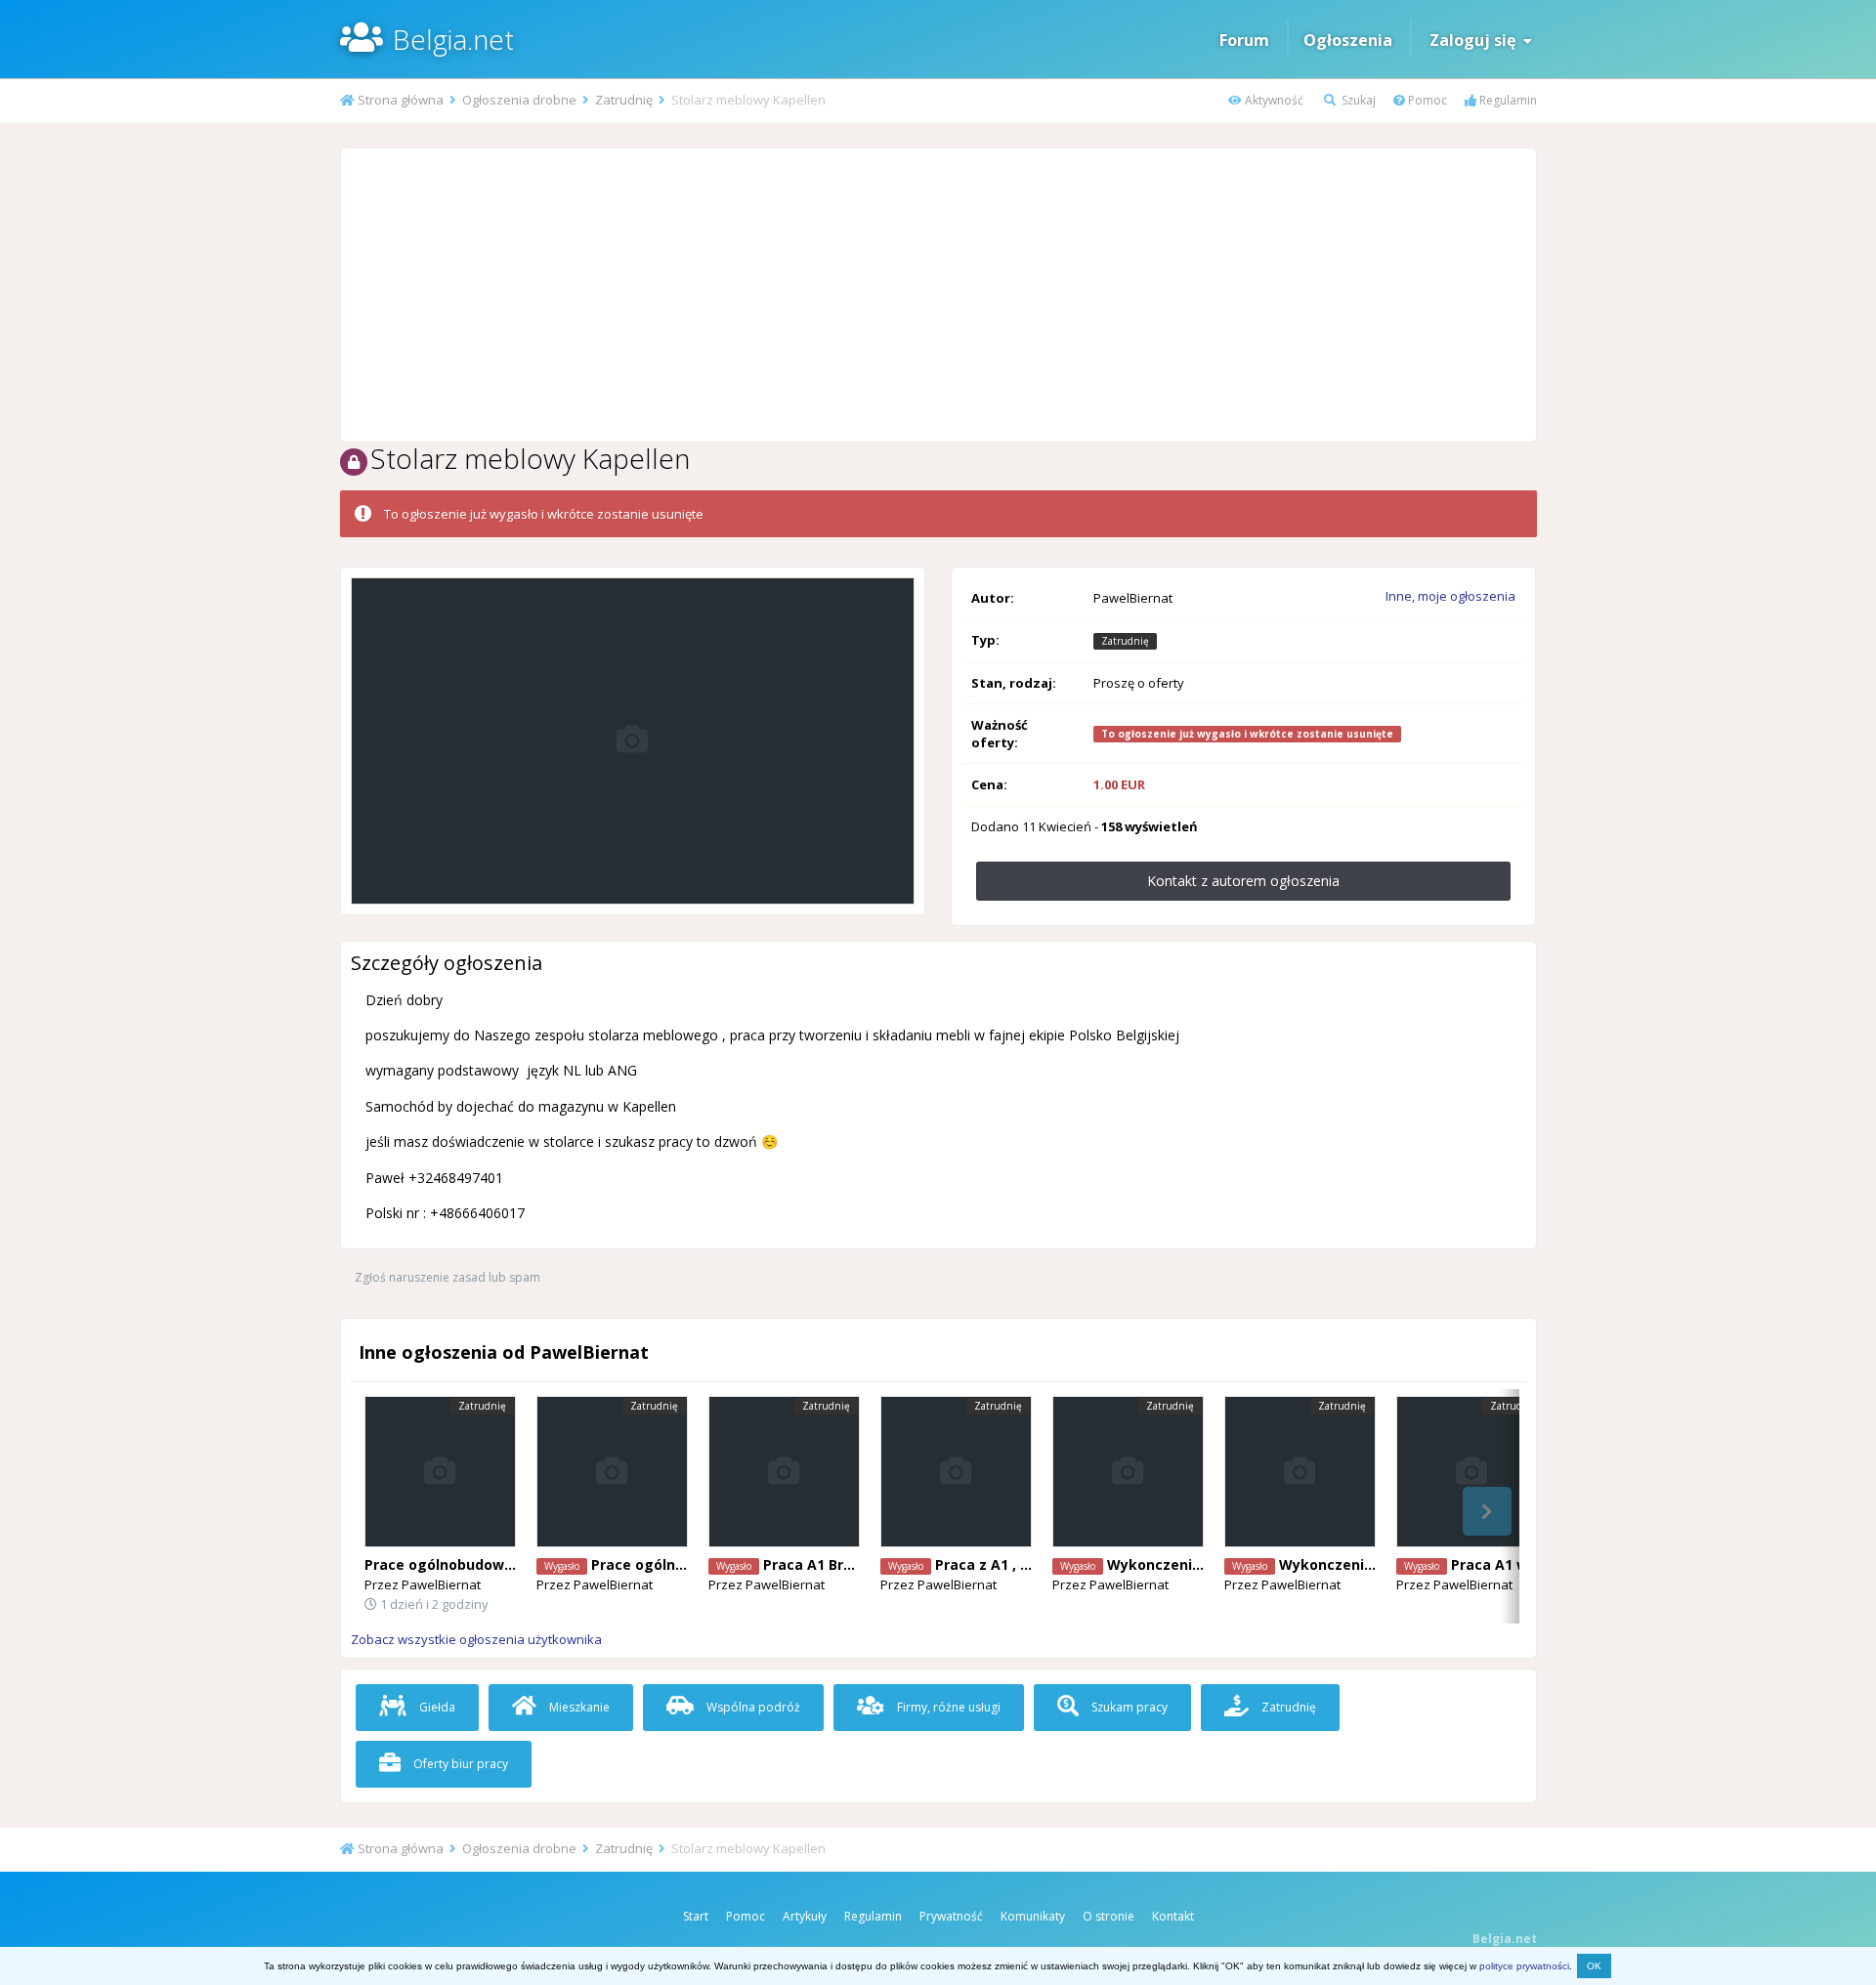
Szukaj (1357, 100)
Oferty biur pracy (459, 1764)
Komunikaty (1033, 1916)
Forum (1244, 40)
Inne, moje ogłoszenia (1450, 596)
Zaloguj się (1476, 40)
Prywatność (951, 1916)
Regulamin (1507, 100)
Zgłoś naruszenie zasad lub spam (448, 1277)
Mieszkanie (578, 1707)
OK (1594, 1966)
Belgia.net (453, 39)
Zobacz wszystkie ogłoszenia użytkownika (476, 1639)
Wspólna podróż (752, 1707)
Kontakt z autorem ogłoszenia (1243, 881)
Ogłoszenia (1348, 40)
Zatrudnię (1287, 1707)
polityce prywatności (1524, 1966)
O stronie (1109, 1916)
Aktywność (1273, 100)
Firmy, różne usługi (947, 1707)
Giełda (436, 1707)
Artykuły (805, 1916)
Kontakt (1173, 1916)
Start (696, 1916)
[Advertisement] (938, 295)
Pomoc (1426, 100)
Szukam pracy (1128, 1707)
